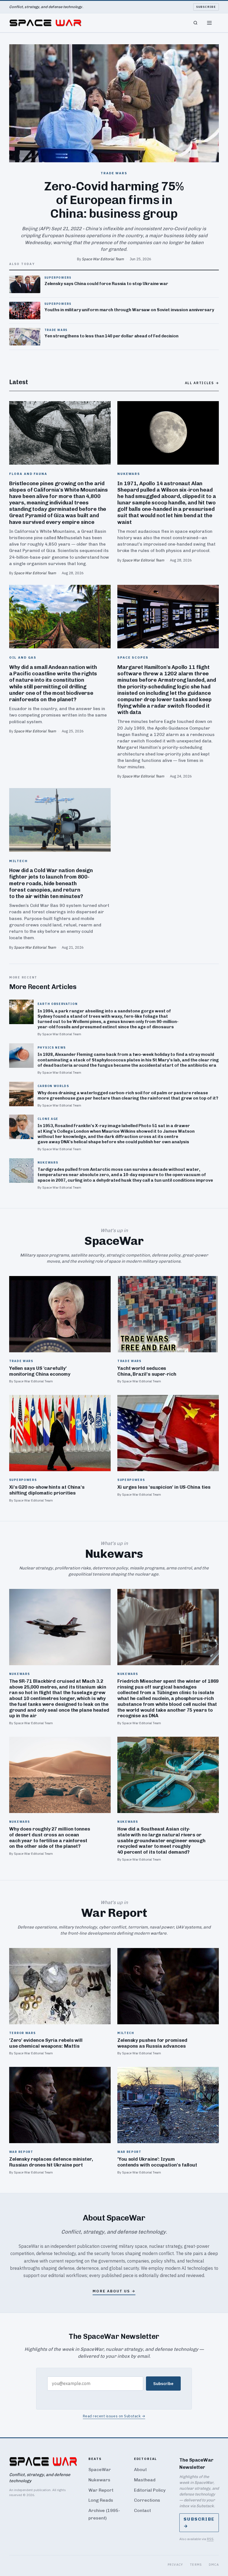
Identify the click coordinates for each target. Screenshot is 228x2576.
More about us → (114, 2291)
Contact (142, 2510)
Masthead (145, 2480)
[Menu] (209, 23)
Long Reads (101, 2500)
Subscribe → (199, 2523)
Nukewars (99, 2480)
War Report (101, 2490)
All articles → (202, 383)
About (140, 2470)
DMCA (214, 2564)
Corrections (147, 2500)
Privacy (175, 2564)
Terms (196, 2564)
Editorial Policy (150, 2490)
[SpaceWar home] (45, 23)
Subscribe (206, 7)
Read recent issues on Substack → (114, 2416)
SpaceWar (100, 2470)
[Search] (195, 23)
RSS (210, 2539)
